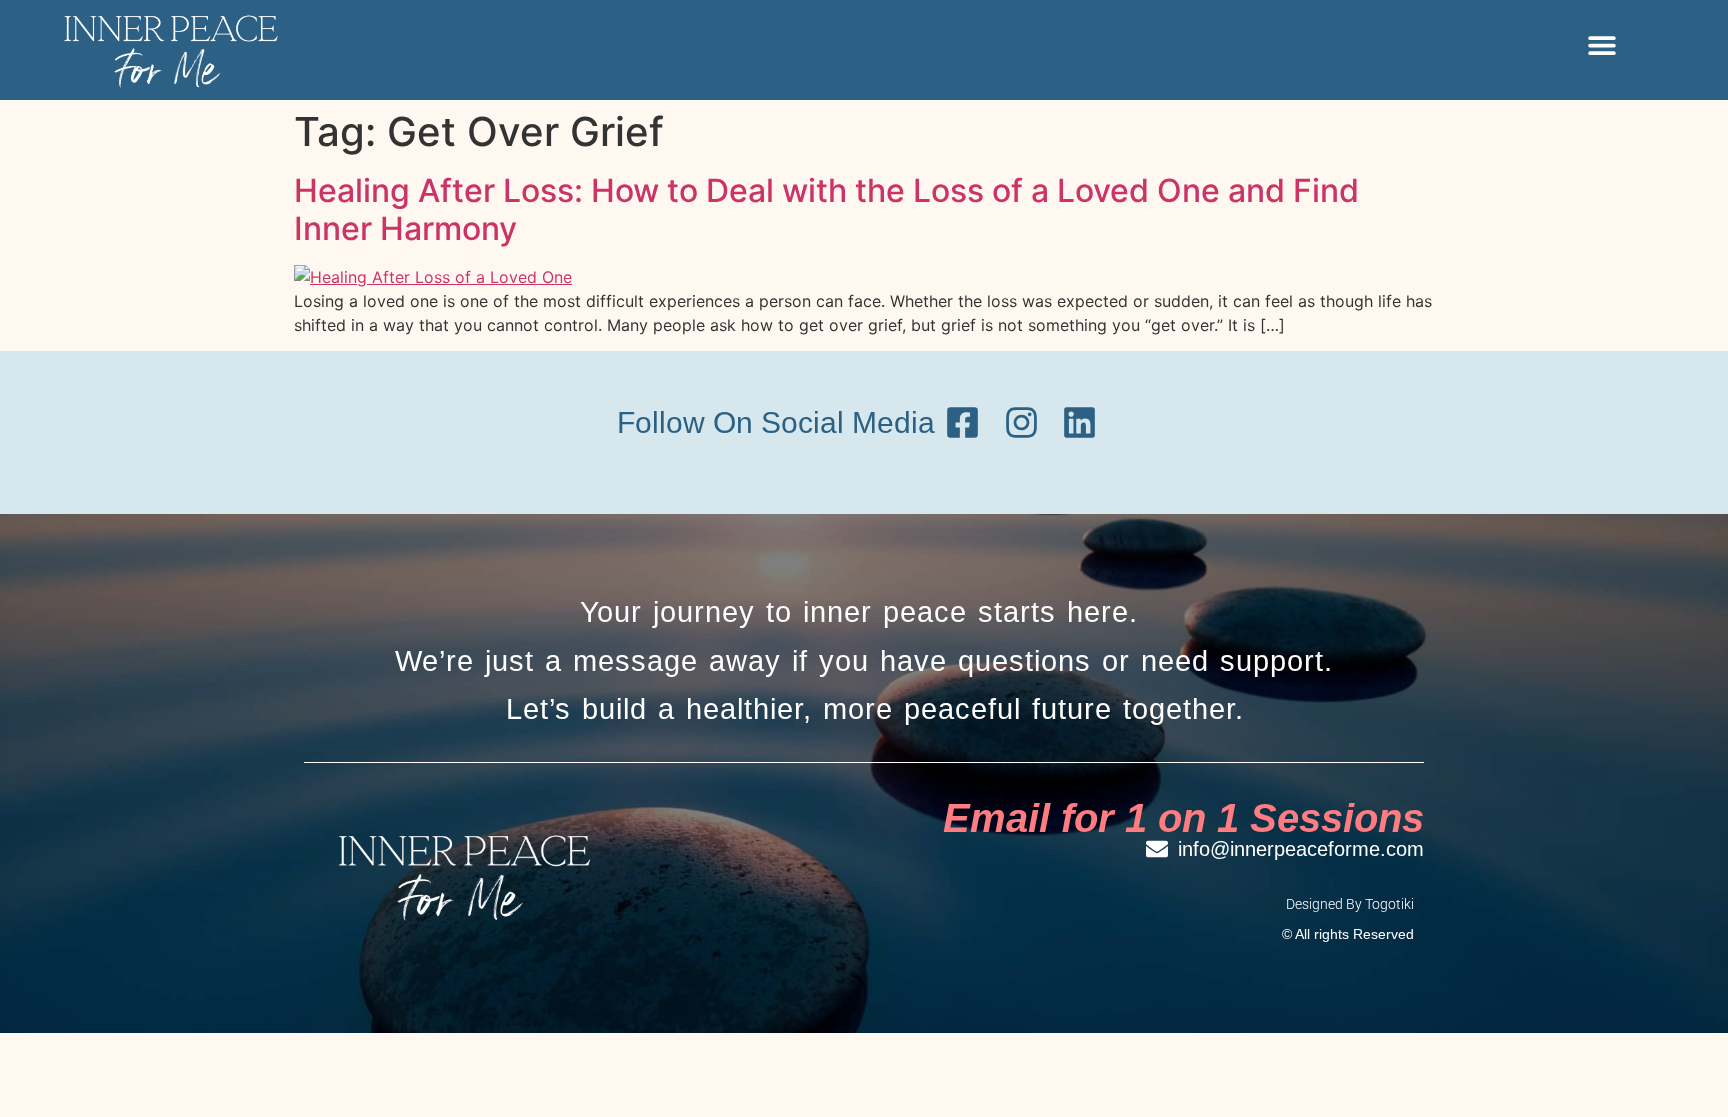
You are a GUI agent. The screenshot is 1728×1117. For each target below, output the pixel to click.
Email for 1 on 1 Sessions (1183, 818)
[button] (1601, 45)
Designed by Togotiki (1350, 904)
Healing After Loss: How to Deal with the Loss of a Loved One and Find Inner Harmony (826, 209)
